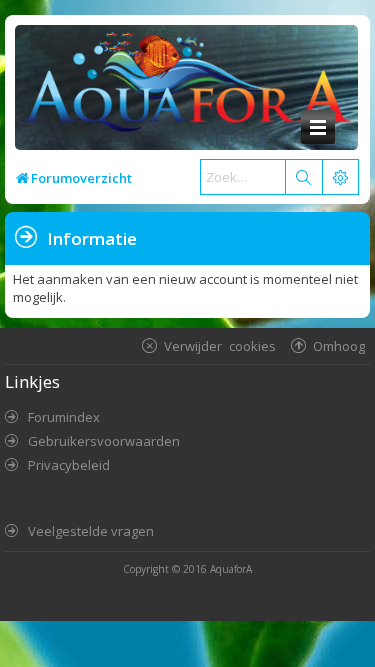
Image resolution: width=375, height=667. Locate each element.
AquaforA (231, 569)
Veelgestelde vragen (91, 531)
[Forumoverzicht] (181, 87)
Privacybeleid (69, 465)
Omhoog (339, 345)
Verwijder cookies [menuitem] (220, 345)
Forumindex (64, 417)
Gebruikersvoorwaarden (104, 441)
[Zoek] (303, 177)
